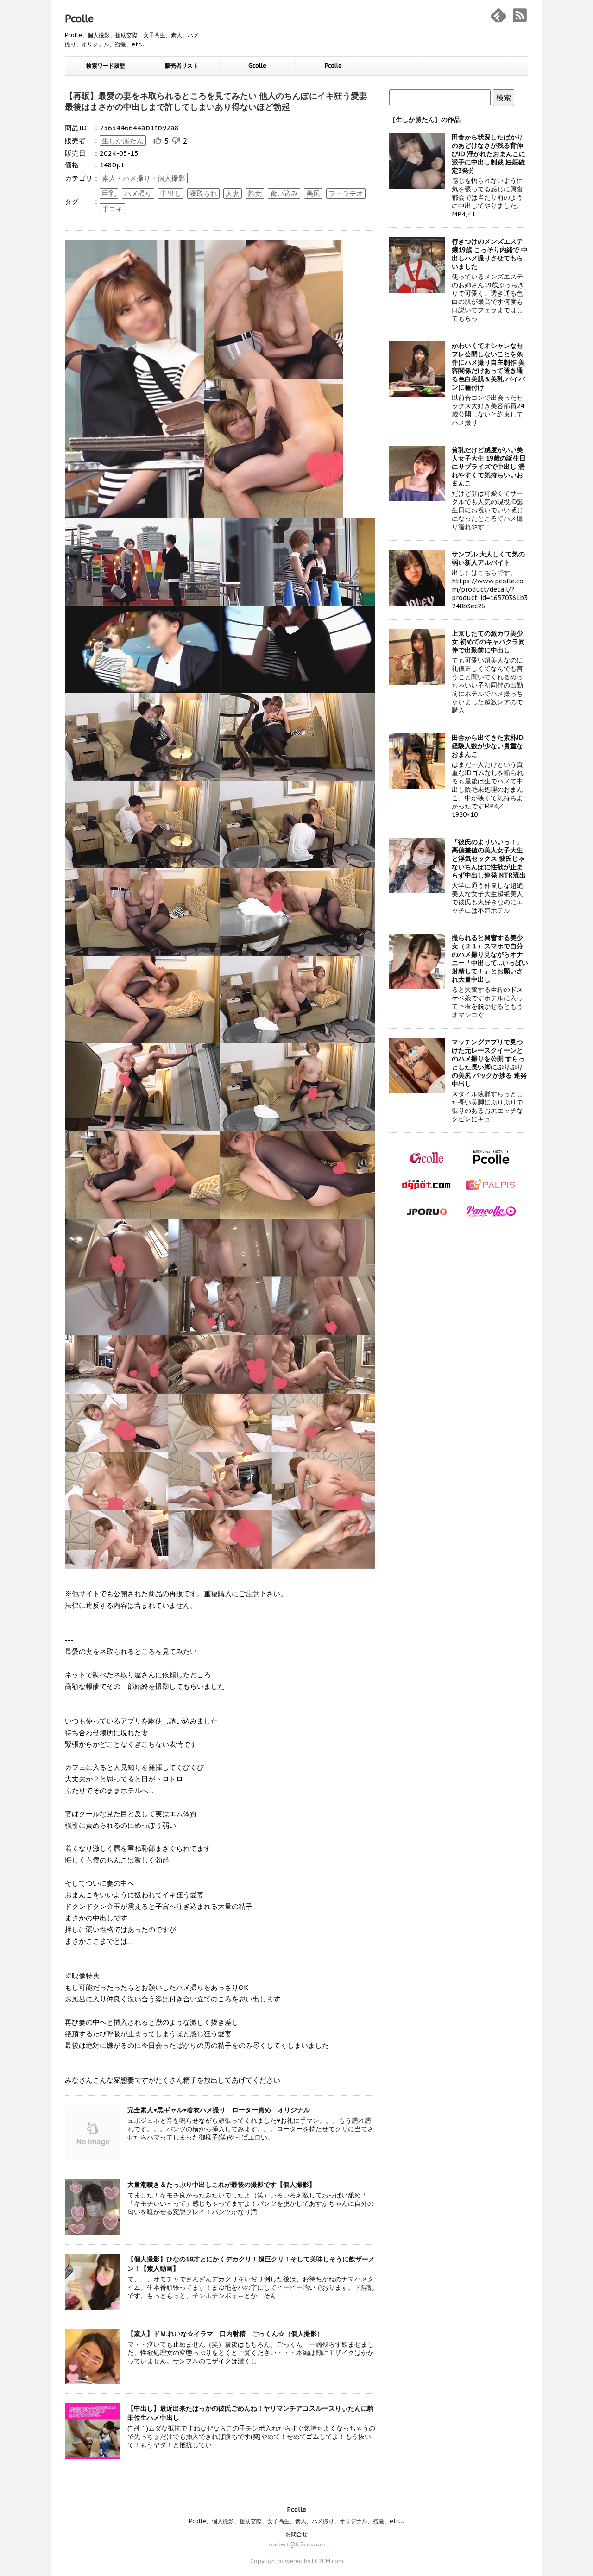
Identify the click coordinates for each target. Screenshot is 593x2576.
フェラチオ (346, 193)
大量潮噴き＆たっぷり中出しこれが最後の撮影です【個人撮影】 (221, 2185)
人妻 (233, 193)
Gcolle (257, 66)
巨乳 (109, 193)
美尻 (313, 193)
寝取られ (203, 193)
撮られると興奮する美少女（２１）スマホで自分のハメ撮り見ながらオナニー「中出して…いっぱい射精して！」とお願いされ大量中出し (490, 959)
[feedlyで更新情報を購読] (498, 15)
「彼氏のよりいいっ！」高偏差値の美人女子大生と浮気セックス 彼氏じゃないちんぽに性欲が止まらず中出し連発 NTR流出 (489, 859)
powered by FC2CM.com (310, 2561)
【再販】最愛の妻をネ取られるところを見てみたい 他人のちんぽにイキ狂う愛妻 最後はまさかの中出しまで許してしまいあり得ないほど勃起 (216, 101)
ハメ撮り (138, 193)
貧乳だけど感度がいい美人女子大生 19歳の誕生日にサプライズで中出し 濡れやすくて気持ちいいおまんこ (489, 467)
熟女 (255, 193)
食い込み (284, 193)
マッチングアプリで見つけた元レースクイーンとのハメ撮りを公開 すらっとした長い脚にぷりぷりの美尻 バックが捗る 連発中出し (489, 1063)
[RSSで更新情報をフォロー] (520, 15)
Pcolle (79, 19)
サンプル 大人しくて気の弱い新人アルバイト (488, 558)
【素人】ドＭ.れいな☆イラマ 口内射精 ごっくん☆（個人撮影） (225, 2334)
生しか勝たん (123, 141)
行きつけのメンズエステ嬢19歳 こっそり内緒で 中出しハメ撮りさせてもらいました (490, 254)
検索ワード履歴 (106, 66)
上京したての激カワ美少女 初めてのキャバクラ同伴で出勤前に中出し (488, 642)
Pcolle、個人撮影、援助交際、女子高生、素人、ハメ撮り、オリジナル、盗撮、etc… (296, 2521)
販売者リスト (182, 66)
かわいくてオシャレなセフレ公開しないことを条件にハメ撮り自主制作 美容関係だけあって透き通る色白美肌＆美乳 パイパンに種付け (488, 366)
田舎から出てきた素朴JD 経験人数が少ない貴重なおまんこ (488, 746)
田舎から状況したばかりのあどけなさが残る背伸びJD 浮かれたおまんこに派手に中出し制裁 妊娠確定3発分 (489, 154)
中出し (171, 193)
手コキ (112, 209)
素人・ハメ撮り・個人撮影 (144, 178)
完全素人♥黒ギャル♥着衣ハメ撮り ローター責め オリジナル (219, 2110)
